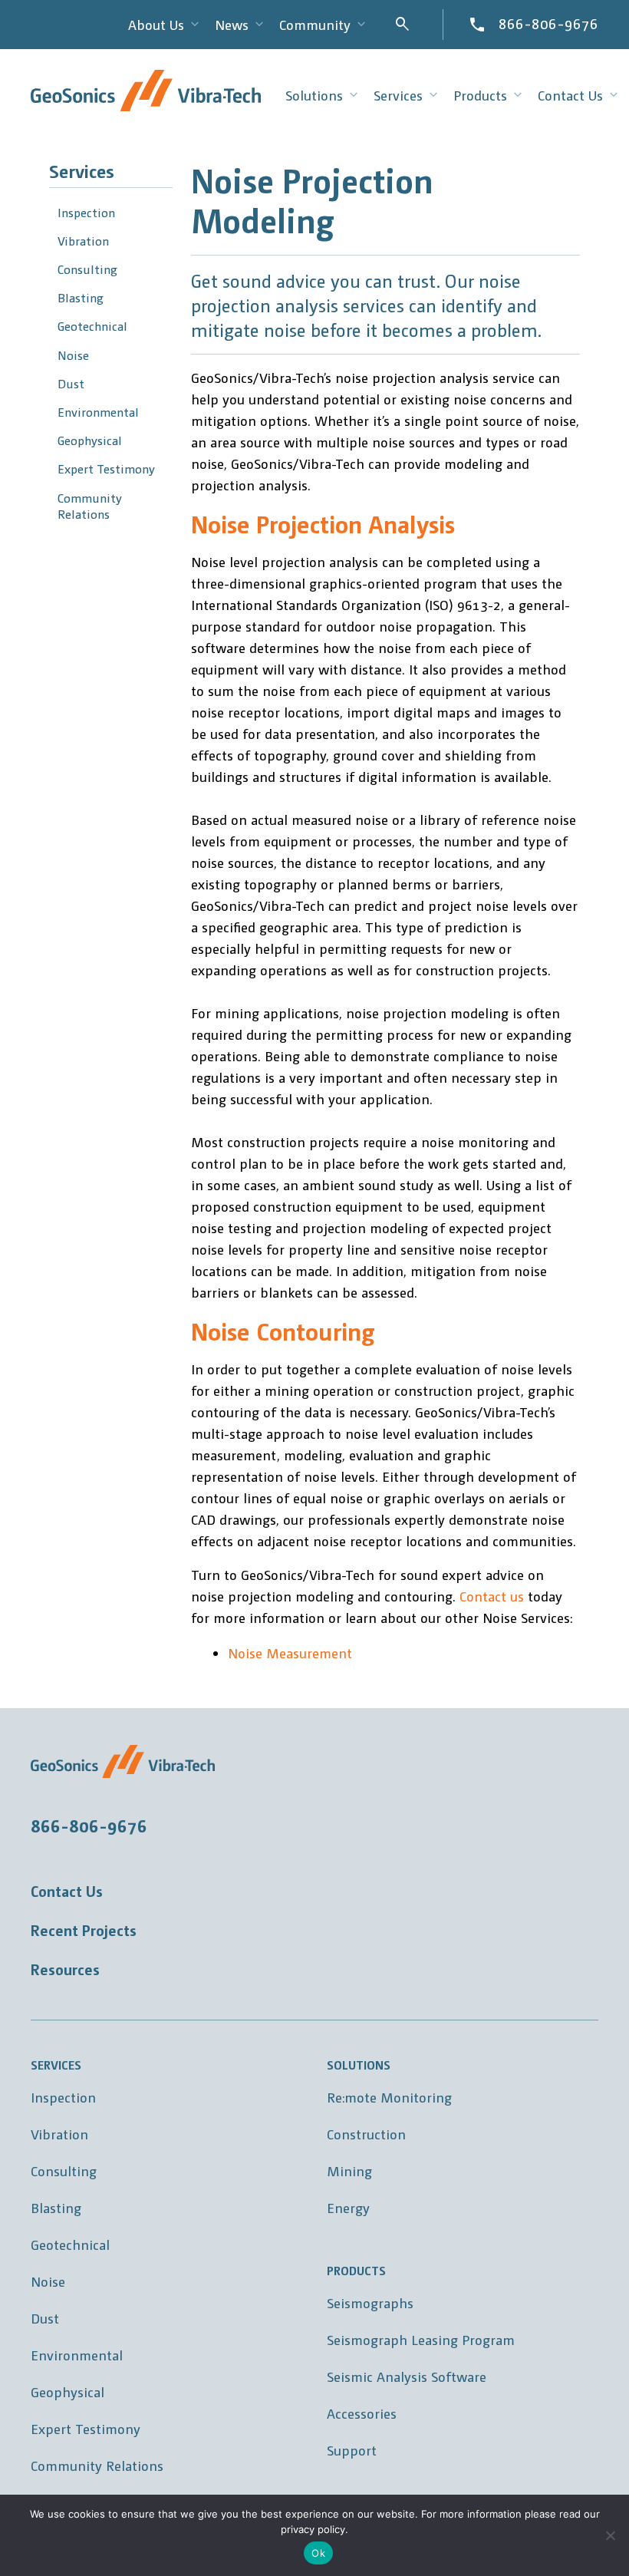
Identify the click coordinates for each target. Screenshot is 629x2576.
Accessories (362, 2413)
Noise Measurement (290, 1652)
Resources (65, 1969)
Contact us (492, 1596)
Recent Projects (84, 1930)
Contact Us (67, 1891)
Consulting (87, 269)
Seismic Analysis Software (407, 2376)
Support (352, 2450)
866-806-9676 (548, 23)
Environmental (98, 412)
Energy (348, 2207)
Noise (73, 355)
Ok (318, 2553)
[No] (610, 2535)
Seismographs (370, 2302)
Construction (366, 2134)
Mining (349, 2170)
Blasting (81, 297)
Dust (71, 383)
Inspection (86, 212)
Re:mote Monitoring (389, 2097)
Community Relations (90, 506)
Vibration (83, 241)
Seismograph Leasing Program (421, 2339)
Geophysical (90, 440)
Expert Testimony (106, 468)
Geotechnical (92, 326)
